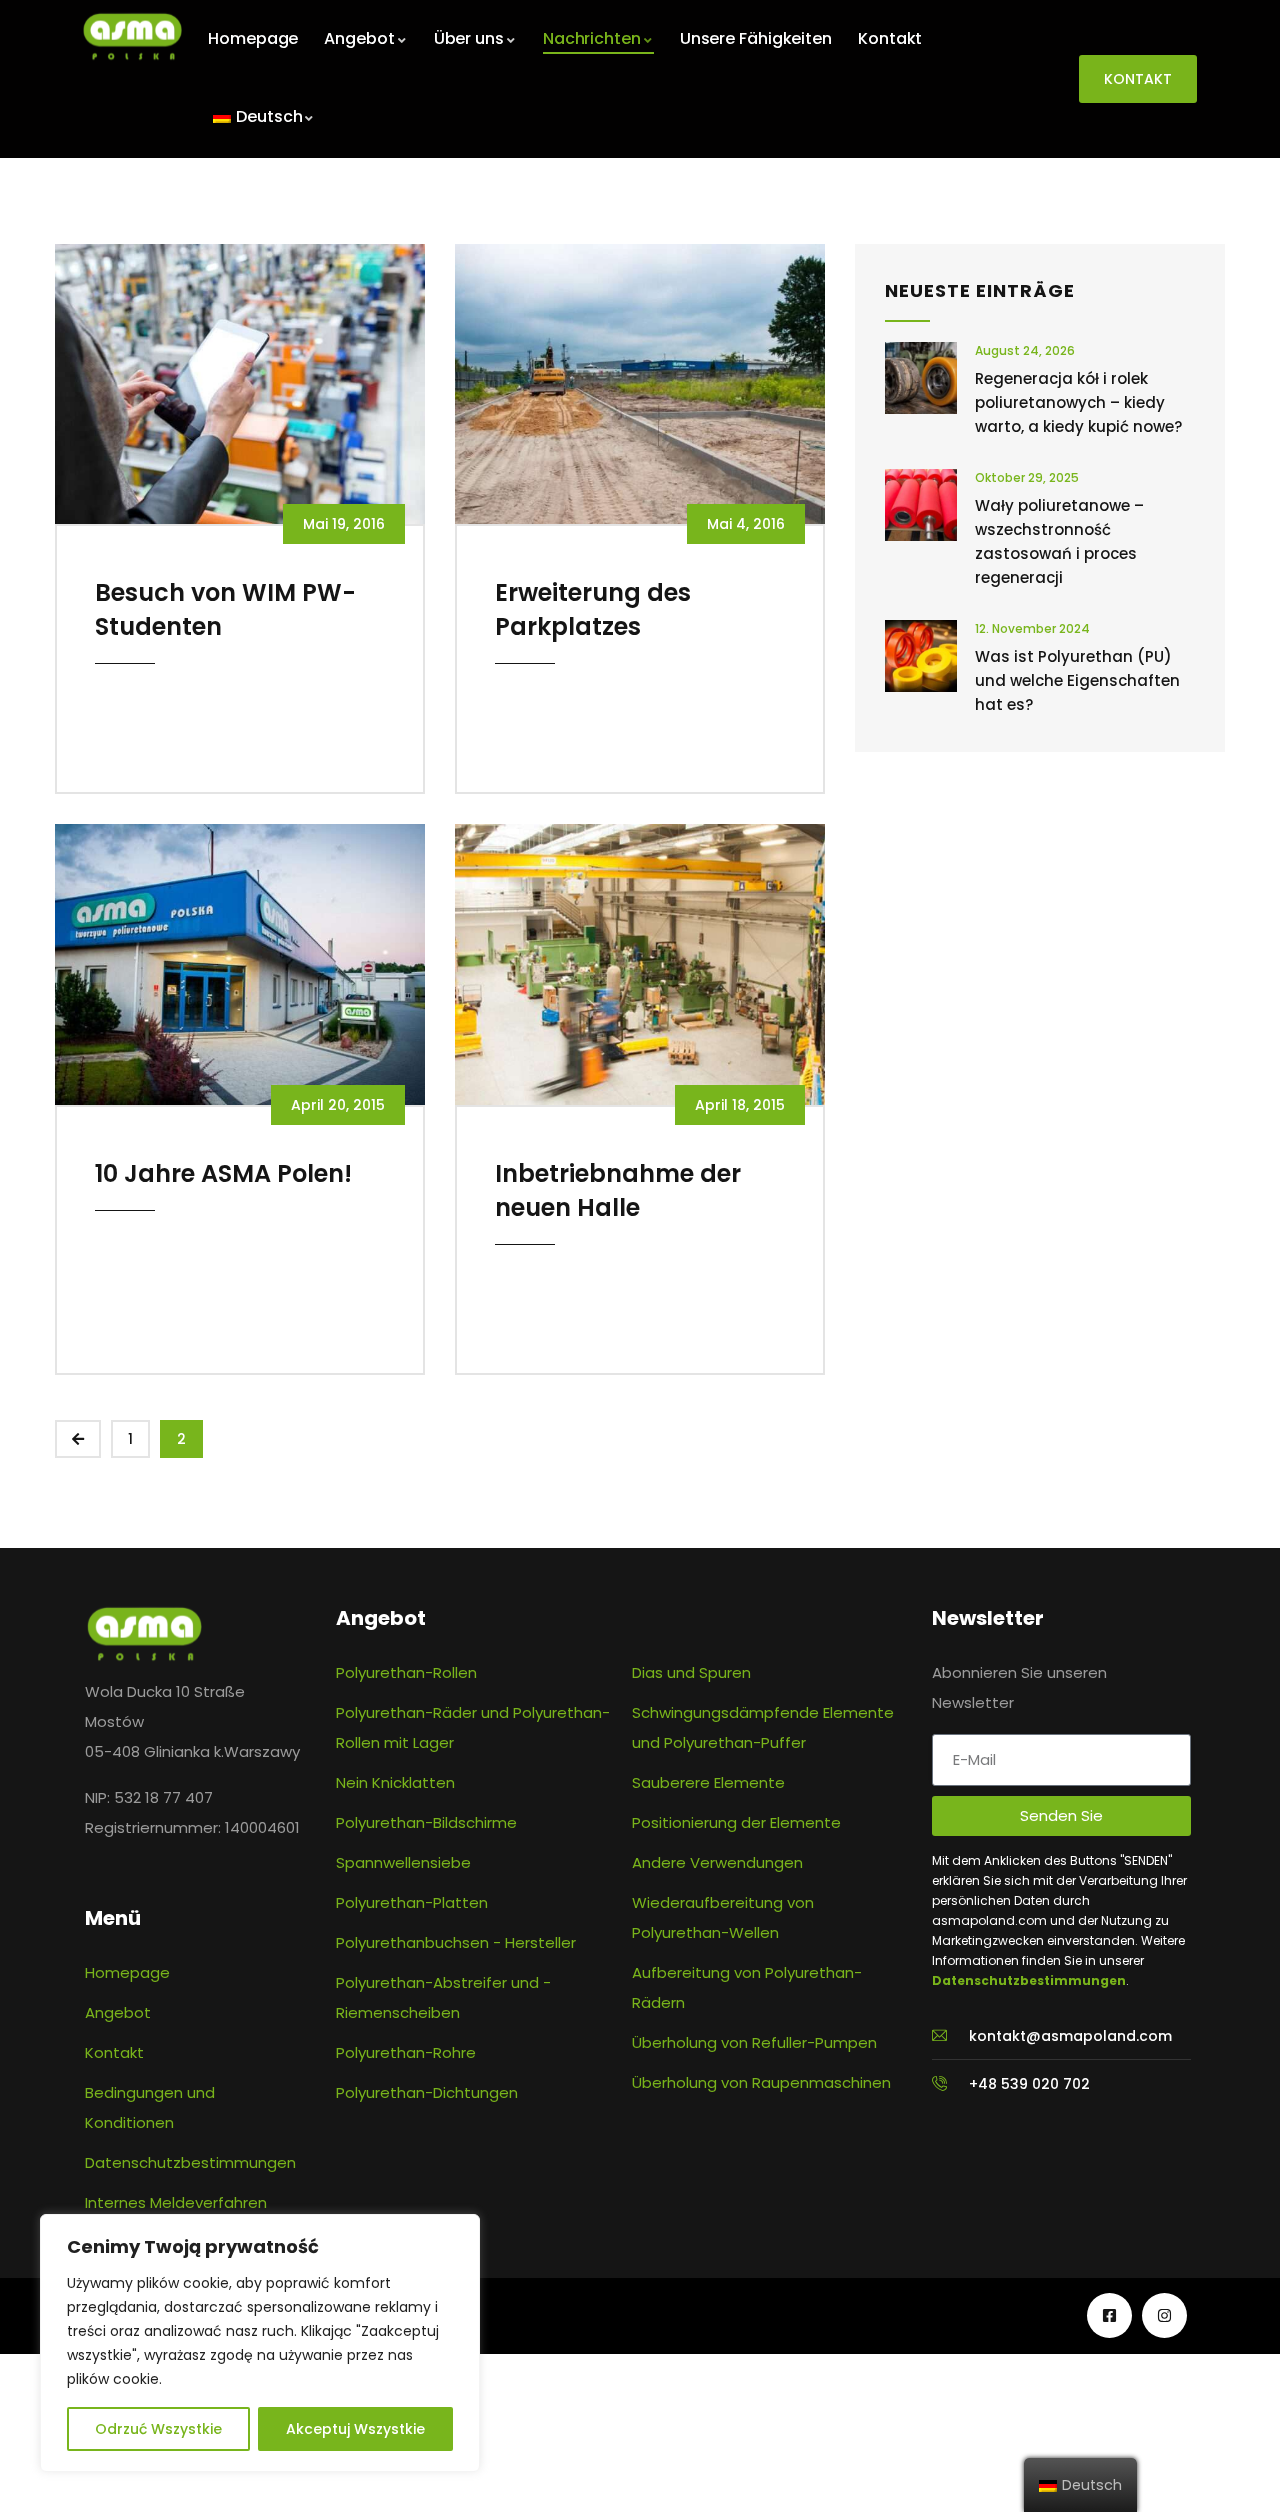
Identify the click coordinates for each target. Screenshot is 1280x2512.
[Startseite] (132, 37)
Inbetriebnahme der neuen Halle (618, 1190)
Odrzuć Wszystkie (158, 2429)
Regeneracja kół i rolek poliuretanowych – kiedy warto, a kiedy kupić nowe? (1078, 402)
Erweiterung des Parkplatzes (593, 609)
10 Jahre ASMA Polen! (223, 1173)
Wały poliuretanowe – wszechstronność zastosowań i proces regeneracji (1059, 541)
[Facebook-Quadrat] (1109, 2315)
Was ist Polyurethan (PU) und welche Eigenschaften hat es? (1077, 680)
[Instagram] (1164, 2315)
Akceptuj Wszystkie (355, 2429)
